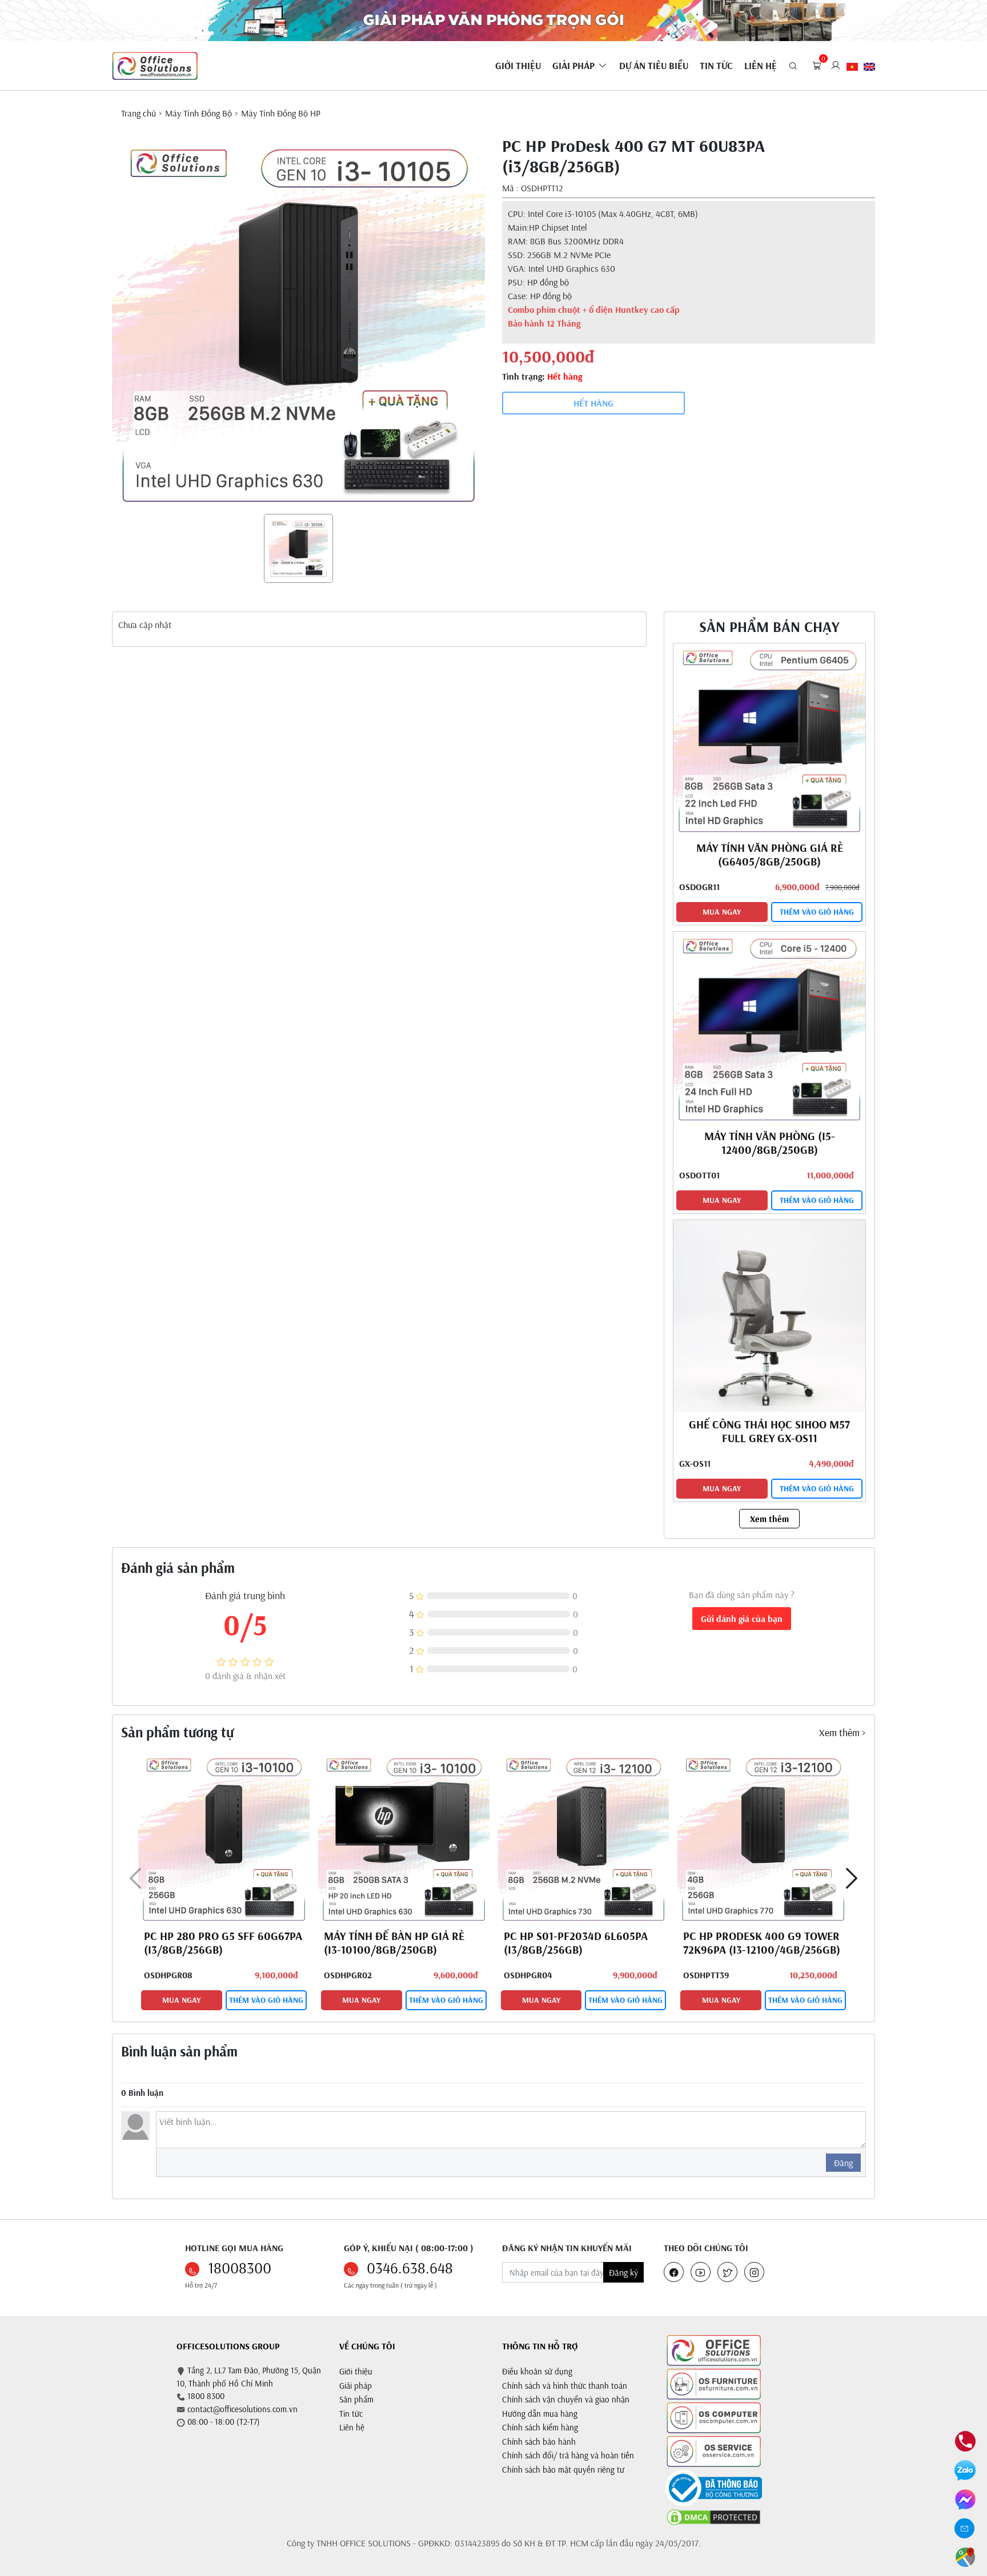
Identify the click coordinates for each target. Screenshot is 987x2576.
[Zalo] (965, 2469)
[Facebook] (965, 2498)
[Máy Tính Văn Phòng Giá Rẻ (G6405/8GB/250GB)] (769, 738)
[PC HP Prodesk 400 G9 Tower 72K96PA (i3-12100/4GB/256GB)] (763, 1838)
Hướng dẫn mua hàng (540, 2414)
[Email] (965, 2528)
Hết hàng (593, 403)
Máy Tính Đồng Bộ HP (281, 113)
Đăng (843, 2163)
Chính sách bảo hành (539, 2442)
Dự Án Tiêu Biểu (654, 65)
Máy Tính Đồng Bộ (198, 113)
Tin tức (716, 65)
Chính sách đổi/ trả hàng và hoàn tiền (568, 2455)
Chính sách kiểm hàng (540, 2427)
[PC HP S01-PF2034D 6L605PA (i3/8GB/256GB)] (584, 1838)
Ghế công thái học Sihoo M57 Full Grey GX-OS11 (769, 1431)
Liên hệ (352, 2427)
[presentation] (136, 1878)
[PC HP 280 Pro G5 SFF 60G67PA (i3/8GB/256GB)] (224, 1838)
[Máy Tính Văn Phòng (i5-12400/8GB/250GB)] (769, 1027)
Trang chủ (139, 113)
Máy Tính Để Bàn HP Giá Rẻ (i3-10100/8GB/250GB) (394, 1943)
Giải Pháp (573, 65)
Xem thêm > (842, 1732)
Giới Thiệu (518, 65)
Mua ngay (722, 912)
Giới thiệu (356, 2371)
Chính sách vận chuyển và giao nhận (566, 2399)
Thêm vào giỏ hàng (817, 912)
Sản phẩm (356, 2399)
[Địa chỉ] (965, 2556)
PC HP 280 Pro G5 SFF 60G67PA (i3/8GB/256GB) (223, 1943)
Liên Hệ (761, 65)
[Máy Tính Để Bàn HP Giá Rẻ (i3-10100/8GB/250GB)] (404, 1838)
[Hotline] (965, 2440)
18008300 (240, 2268)
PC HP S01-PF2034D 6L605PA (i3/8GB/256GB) (576, 1943)
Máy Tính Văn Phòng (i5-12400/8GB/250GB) (770, 1143)
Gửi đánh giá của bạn (742, 1619)
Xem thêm (769, 1519)
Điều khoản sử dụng (537, 2371)
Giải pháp (356, 2386)
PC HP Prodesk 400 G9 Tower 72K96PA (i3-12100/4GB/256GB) (762, 1943)
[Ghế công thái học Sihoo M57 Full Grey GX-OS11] (769, 1315)
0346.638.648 (410, 2268)
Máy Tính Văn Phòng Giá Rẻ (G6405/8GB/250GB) (770, 854)
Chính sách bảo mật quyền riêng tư (563, 2470)
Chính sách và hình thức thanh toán (565, 2386)
